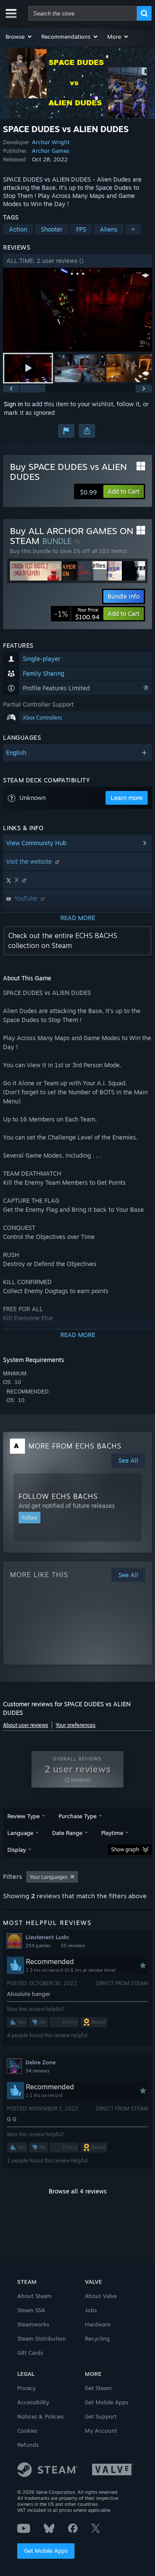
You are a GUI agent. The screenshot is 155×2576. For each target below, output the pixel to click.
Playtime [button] (112, 1833)
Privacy (26, 2388)
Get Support (101, 2416)
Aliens (109, 229)
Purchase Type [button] (77, 1816)
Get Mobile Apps (46, 2551)
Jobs (91, 2310)
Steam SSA (31, 2310)
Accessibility (33, 2402)
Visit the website (30, 861)
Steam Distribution (42, 2338)
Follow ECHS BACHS (58, 1496)
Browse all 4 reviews (78, 2191)
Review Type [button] (23, 1816)
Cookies (27, 2431)
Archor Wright (51, 142)
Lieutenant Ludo (47, 1937)
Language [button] (20, 1833)
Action (18, 229)
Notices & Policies (40, 2416)
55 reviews (73, 1946)
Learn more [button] (127, 798)
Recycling (97, 2338)
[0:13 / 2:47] (77, 310)
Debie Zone (40, 2062)
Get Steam (98, 2388)
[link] (77, 614)
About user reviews (26, 1725)
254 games (38, 1946)
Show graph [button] (125, 1849)
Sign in (13, 404)
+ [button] (133, 229)
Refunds (28, 2445)
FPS (81, 229)
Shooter (52, 229)
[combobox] (83, 13)
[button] (19, 37)
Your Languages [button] (49, 1877)
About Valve (101, 2296)
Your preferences (76, 1725)
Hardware (98, 2324)
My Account (101, 2431)
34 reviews (37, 2071)
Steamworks (33, 2324)
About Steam (34, 2296)
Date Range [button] (67, 1833)
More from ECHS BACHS (75, 1446)
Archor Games (51, 151)
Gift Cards (30, 2353)
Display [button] (17, 1850)
